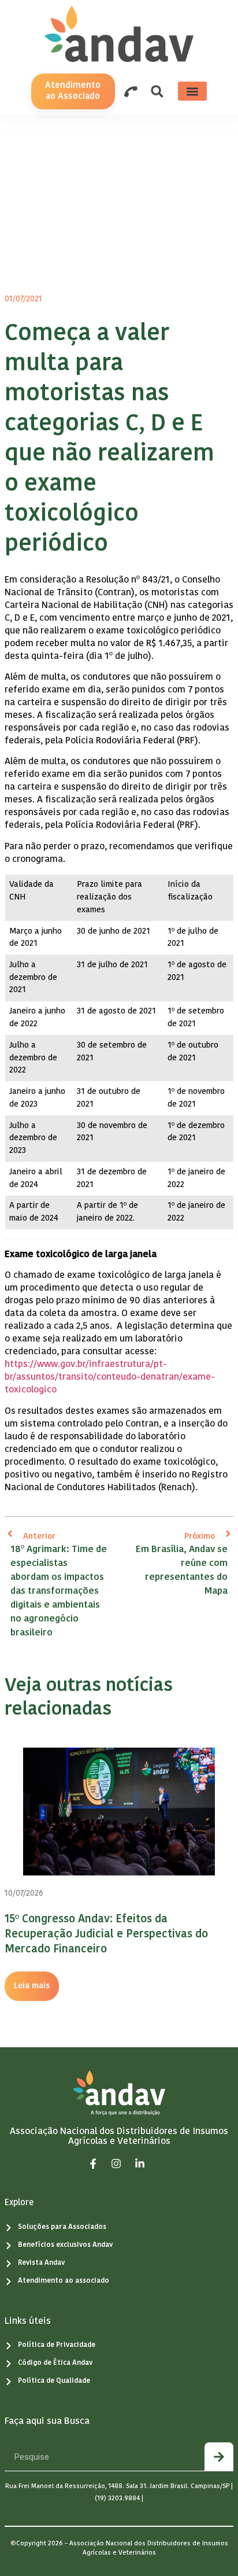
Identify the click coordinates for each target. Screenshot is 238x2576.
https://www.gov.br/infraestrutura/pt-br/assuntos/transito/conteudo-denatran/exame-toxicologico (110, 1377)
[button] (157, 91)
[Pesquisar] (219, 2457)
